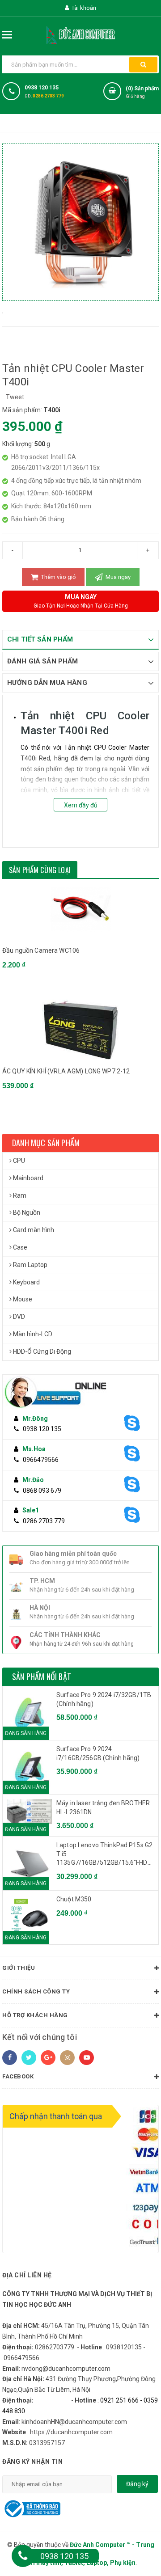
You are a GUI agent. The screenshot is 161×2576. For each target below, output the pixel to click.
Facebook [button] (18, 2076)
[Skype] (136, 1423)
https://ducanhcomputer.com (71, 2432)
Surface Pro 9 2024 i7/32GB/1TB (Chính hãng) (104, 1699)
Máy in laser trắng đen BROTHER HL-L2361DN (103, 1807)
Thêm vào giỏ (58, 577)
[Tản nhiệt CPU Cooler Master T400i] (3, 312)
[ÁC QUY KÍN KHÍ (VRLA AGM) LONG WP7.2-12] (80, 1030)
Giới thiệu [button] (19, 1968)
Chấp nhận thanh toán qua (56, 2116)
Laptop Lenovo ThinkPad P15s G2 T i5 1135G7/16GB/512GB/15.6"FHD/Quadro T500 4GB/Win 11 (105, 1854)
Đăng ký (137, 2484)
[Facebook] (10, 2058)
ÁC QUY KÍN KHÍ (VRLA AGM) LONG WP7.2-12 (66, 1071)
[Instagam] (67, 2058)
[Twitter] (29, 2058)
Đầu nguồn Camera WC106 (41, 950)
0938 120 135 (42, 88)
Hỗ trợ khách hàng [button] (35, 2015)
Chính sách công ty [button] (36, 1991)
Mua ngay (117, 577)
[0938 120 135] (23, 2556)
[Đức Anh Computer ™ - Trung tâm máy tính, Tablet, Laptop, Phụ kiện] (80, 34)
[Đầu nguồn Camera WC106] (80, 909)
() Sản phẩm (142, 92)
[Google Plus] (48, 2058)
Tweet (15, 397)
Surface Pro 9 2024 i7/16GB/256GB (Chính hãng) (98, 1753)
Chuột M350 (74, 1899)
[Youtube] (87, 2058)
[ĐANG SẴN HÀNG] (30, 1812)
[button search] (143, 65)
